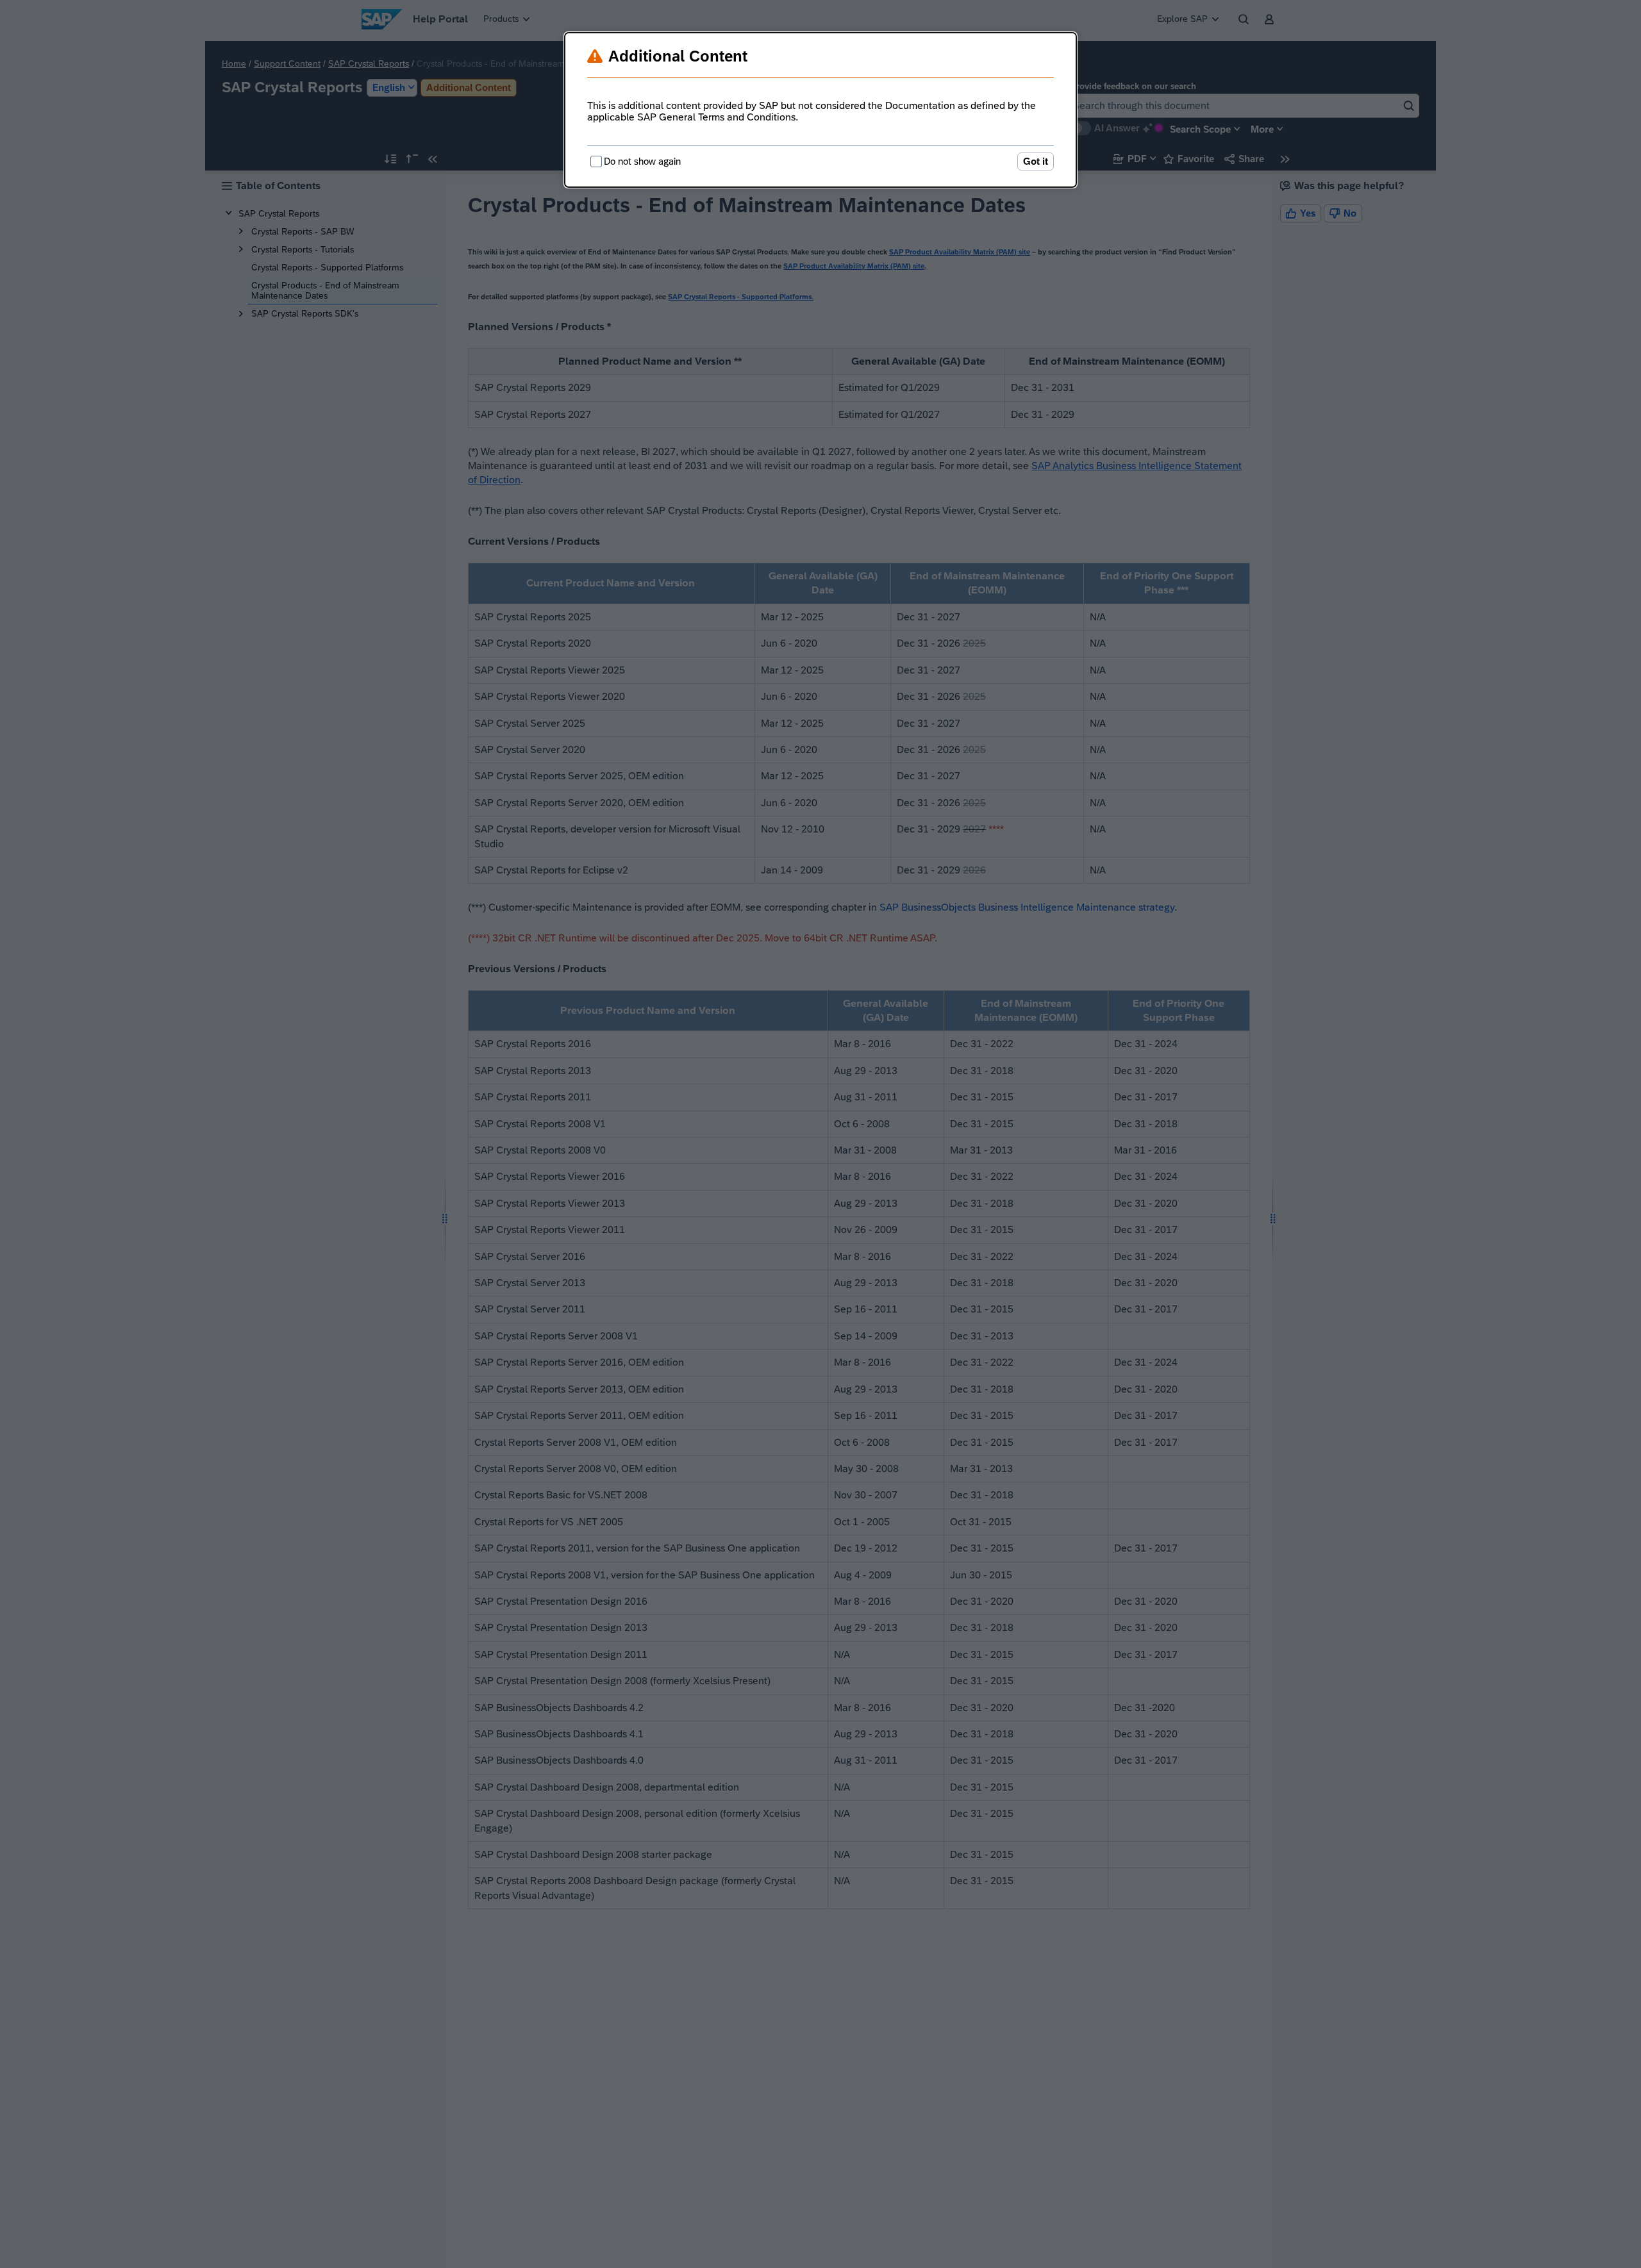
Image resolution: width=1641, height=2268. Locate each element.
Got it (1036, 161)
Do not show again (642, 161)
